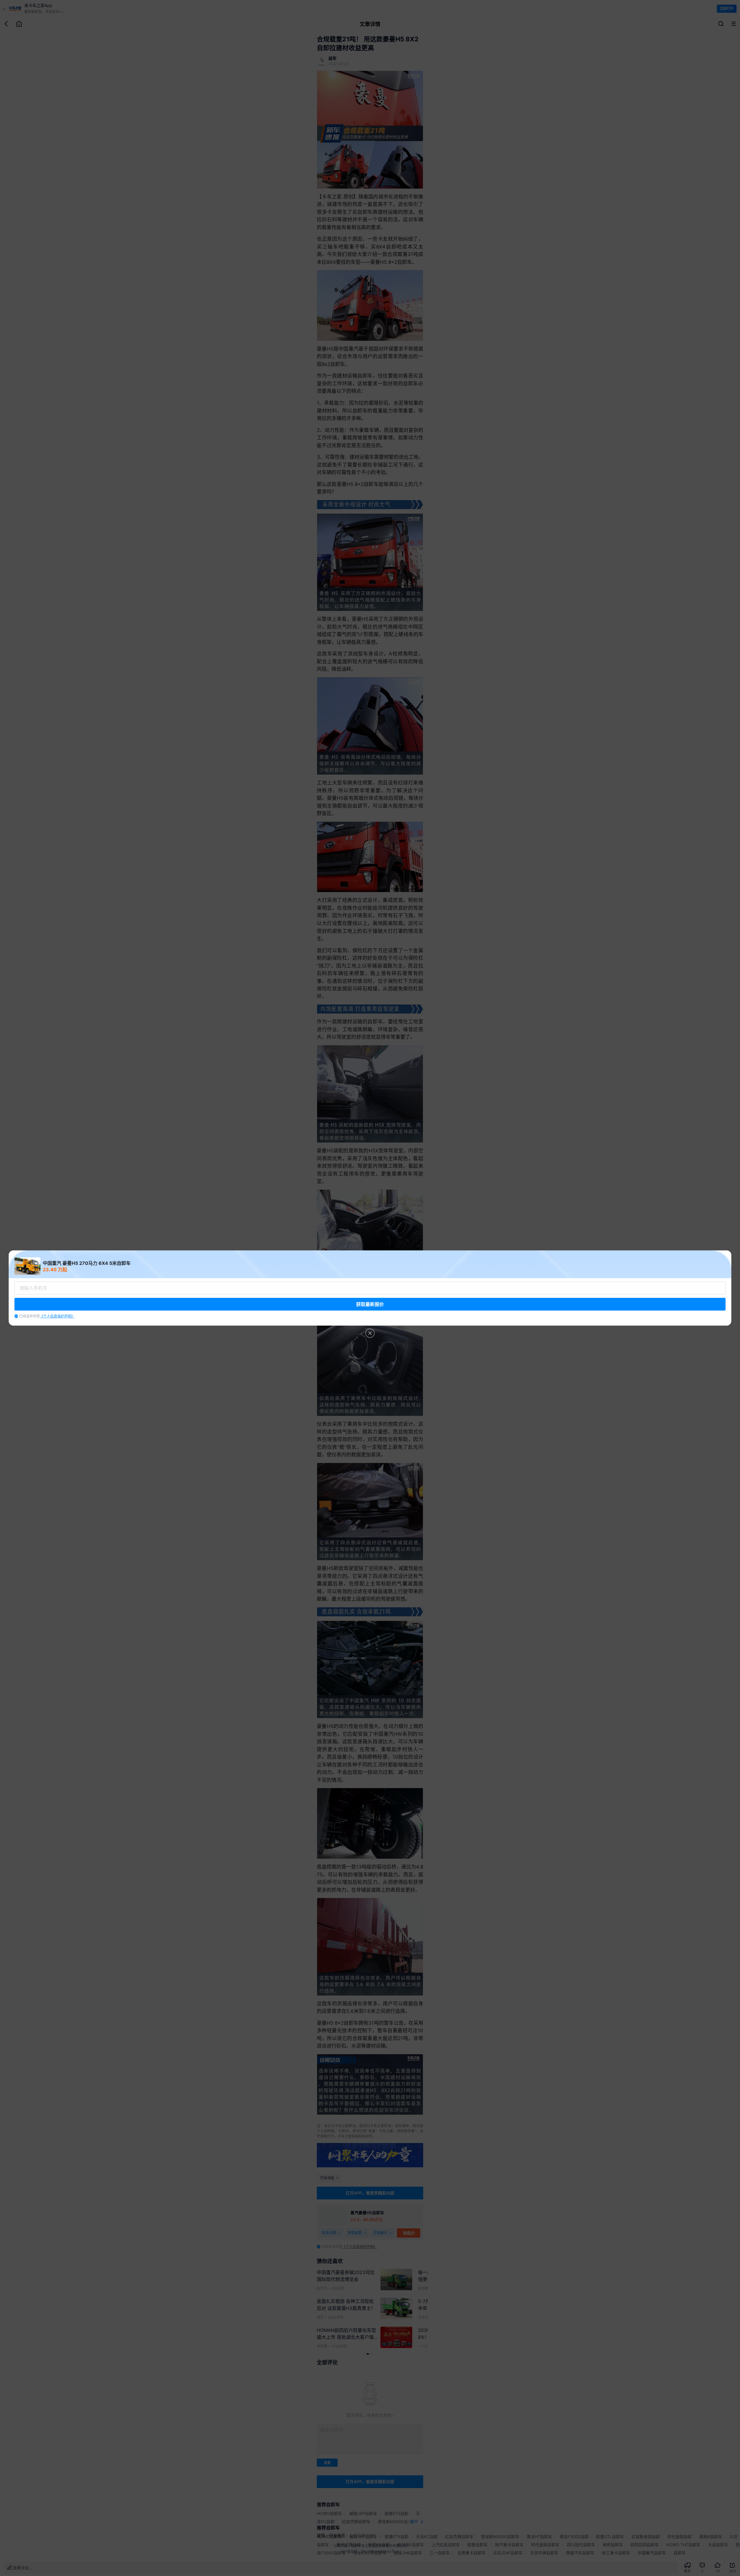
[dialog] (370, 1288)
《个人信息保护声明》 (57, 1316)
